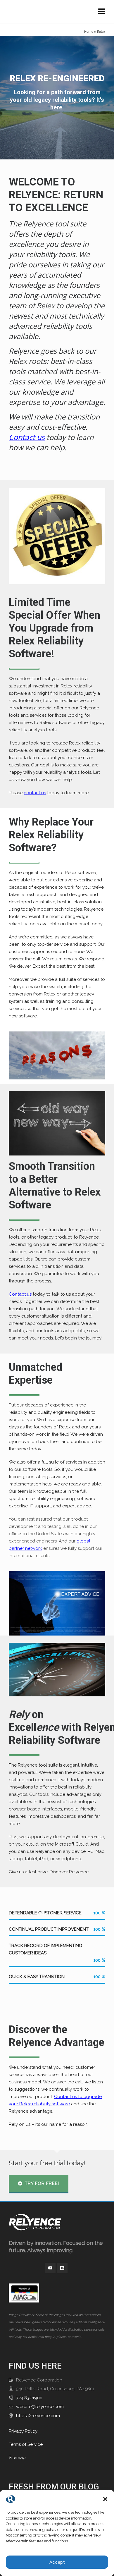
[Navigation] (102, 12)
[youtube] (50, 2268)
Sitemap (17, 2458)
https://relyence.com (38, 2416)
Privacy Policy (23, 2431)
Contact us (27, 437)
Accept (57, 2562)
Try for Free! (42, 2183)
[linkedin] (62, 2268)
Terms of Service (26, 2444)
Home (89, 32)
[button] (105, 2499)
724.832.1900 (29, 2398)
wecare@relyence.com (40, 2407)
